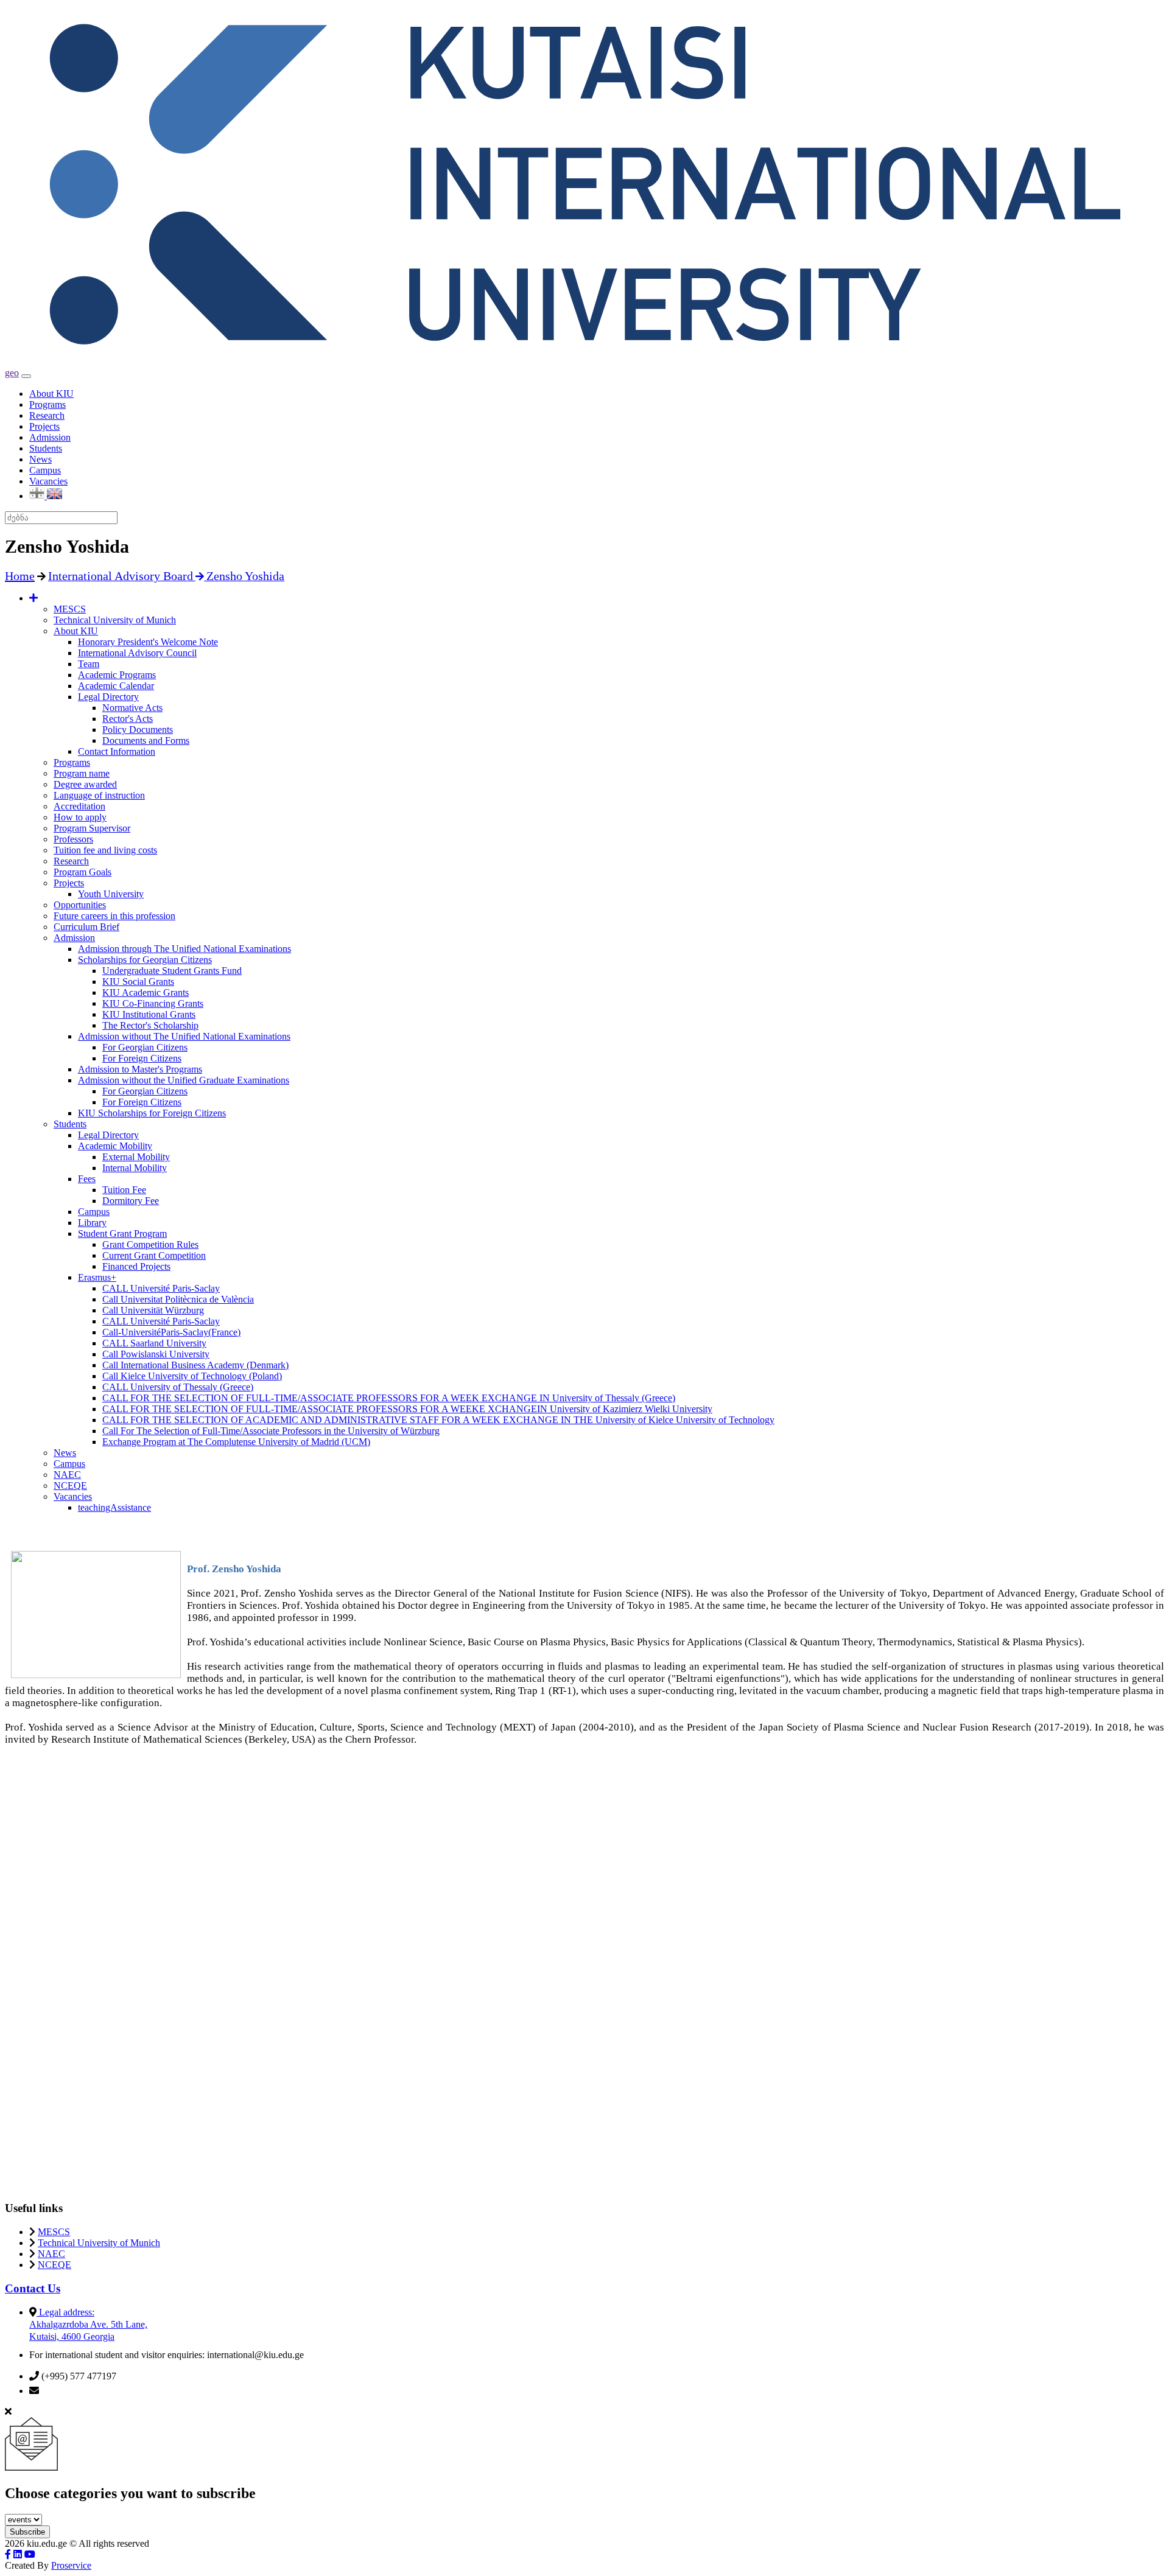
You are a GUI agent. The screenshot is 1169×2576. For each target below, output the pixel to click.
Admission (50, 437)
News (40, 459)
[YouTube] (30, 2554)
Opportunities (80, 905)
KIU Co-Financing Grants (153, 1003)
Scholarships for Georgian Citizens (145, 960)
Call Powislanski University (156, 1354)
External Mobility (136, 1157)
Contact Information (117, 751)
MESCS (70, 609)
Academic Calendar (116, 686)
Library (92, 1223)
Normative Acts (132, 708)
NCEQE (70, 1486)
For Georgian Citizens (145, 1047)
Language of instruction (99, 795)
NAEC (67, 1475)
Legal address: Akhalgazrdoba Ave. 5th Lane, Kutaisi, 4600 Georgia (88, 2324)
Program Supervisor (92, 828)
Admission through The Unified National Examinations (184, 949)
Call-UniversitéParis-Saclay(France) (171, 1332)
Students (46, 448)
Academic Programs (117, 675)
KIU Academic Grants (146, 992)
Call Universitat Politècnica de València (178, 1299)
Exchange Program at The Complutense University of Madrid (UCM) (236, 1442)
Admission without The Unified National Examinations (184, 1036)
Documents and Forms (146, 740)
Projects (44, 426)
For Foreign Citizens (142, 1058)
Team (89, 664)
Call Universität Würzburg (153, 1310)
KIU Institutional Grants (149, 1014)
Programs (47, 404)
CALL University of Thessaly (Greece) (178, 1387)
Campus (45, 470)
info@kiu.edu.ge (74, 2391)
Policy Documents (138, 730)
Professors (73, 839)
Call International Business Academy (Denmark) (195, 1365)
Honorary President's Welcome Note (148, 642)
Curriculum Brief (86, 927)
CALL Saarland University (154, 1343)
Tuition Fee (124, 1190)
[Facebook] (8, 2554)
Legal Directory (108, 697)
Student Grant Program (122, 1234)
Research (47, 415)
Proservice (71, 2565)
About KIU (51, 394)
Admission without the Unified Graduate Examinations (184, 1080)
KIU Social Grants (138, 982)
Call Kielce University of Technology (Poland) (192, 1376)
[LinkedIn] (18, 2554)
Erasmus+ (97, 1277)
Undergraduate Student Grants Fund (172, 971)
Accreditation (79, 806)
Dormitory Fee (131, 1201)
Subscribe (27, 2532)
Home (20, 576)
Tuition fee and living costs (105, 850)
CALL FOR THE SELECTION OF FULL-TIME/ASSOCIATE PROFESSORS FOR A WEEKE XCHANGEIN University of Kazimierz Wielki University (407, 1409)
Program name (82, 773)
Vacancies (48, 481)
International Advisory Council (137, 653)
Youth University (111, 894)
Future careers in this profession (114, 916)
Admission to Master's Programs (140, 1069)
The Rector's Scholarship (150, 1025)
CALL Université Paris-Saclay (161, 1288)
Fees (87, 1179)
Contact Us (33, 2288)
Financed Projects (136, 1266)
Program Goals (82, 872)
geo (12, 373)
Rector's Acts (128, 719)
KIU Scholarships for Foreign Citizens (152, 1113)
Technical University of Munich (115, 620)
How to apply (80, 817)
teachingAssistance (114, 1507)
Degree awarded (85, 784)
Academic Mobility (115, 1146)
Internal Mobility (135, 1168)
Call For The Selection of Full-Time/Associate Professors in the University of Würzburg (271, 1431)
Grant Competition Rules (150, 1244)
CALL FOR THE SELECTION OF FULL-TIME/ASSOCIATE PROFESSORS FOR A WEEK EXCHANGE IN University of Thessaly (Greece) (389, 1398)
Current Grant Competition (154, 1255)
